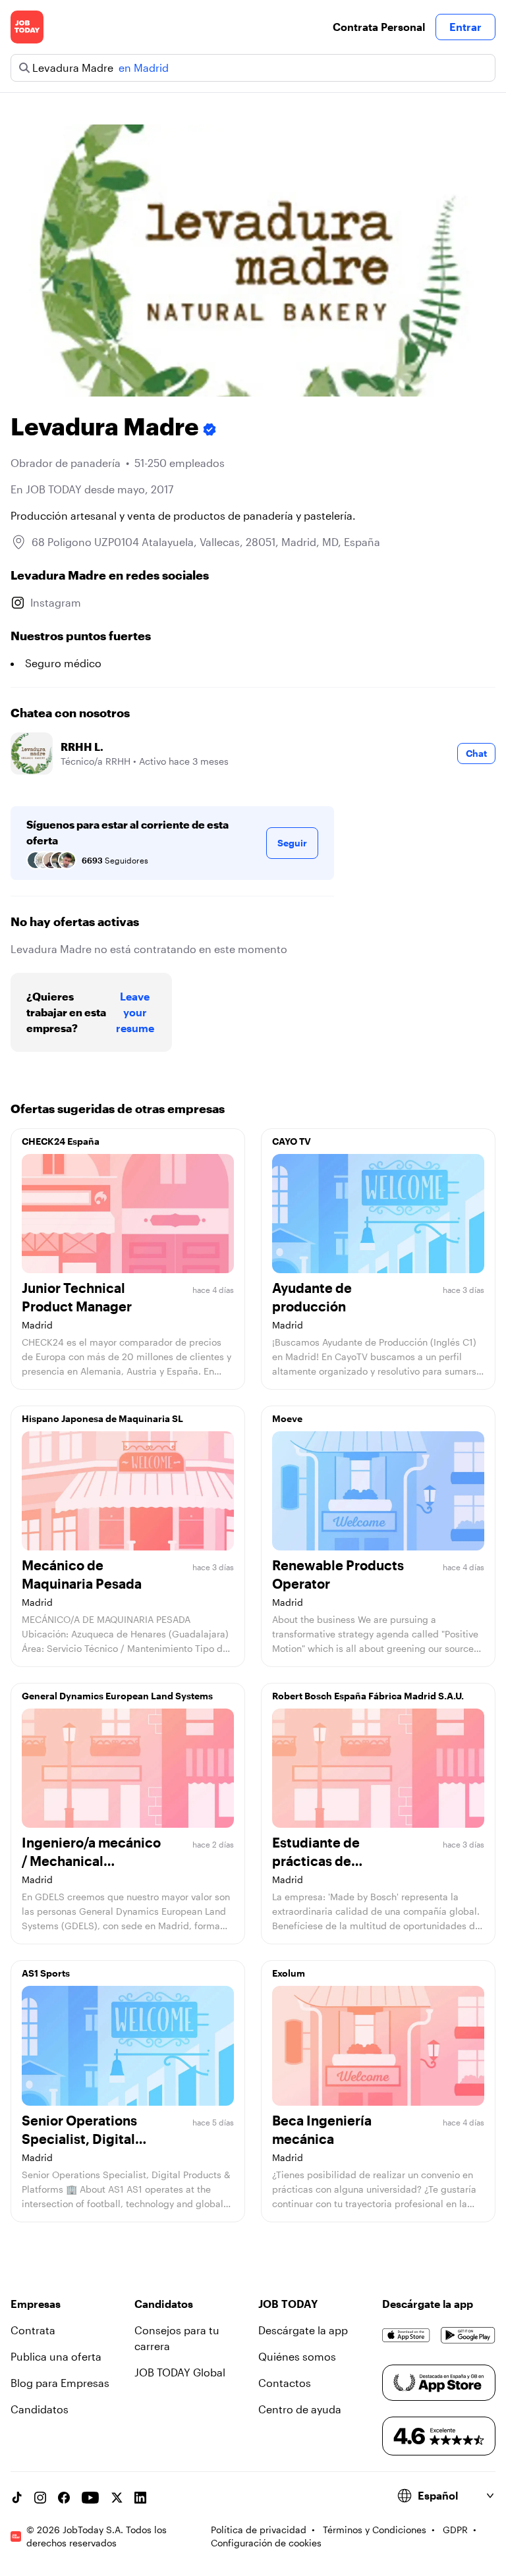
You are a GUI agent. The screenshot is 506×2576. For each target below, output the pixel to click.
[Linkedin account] (140, 2498)
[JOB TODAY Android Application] (468, 2336)
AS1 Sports (46, 1973)
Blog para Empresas (60, 2383)
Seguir (292, 843)
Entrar (465, 27)
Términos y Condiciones (375, 2530)
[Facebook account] (64, 2498)
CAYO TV (292, 1141)
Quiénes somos (297, 2356)
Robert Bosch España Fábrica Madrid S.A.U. (368, 1696)
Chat (476, 753)
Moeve (287, 1418)
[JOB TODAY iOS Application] (406, 2336)
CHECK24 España (61, 1141)
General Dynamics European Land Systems (117, 1696)
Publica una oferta (56, 2356)
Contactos (285, 2383)
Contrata (33, 2330)
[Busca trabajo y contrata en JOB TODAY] (27, 27)
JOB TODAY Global (180, 2372)
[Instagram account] (40, 2498)
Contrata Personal (379, 27)
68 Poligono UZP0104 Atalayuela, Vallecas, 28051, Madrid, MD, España (206, 542)
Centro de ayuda (300, 2409)
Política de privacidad (259, 2530)
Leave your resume (135, 1012)
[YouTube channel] (90, 2498)
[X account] (117, 2498)
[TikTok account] (16, 2498)
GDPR (455, 2530)
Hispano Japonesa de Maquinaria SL (102, 1418)
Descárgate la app (303, 2330)
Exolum (289, 1973)
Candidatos (40, 2409)
